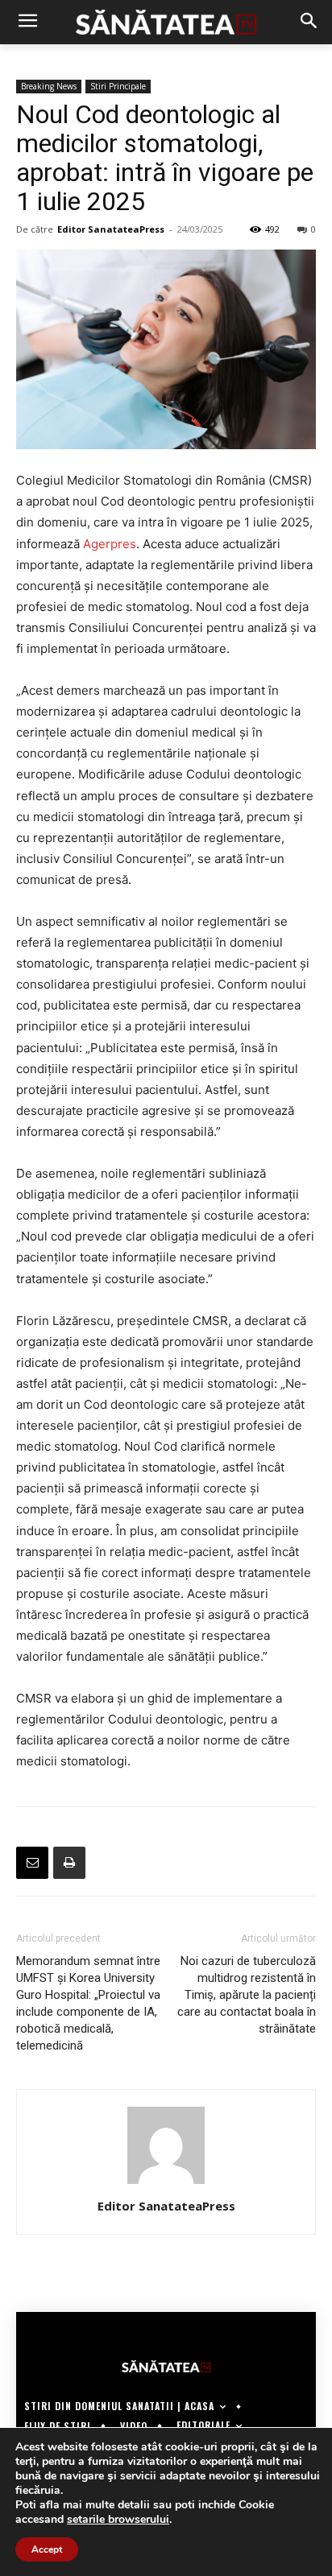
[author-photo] (166, 2184)
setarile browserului (118, 2520)
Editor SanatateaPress (111, 229)
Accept (47, 2549)
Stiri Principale (118, 86)
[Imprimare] (69, 1863)
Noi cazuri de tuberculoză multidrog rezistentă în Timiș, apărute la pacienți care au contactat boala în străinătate (247, 1995)
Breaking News (49, 86)
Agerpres (110, 544)
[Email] (32, 1863)
